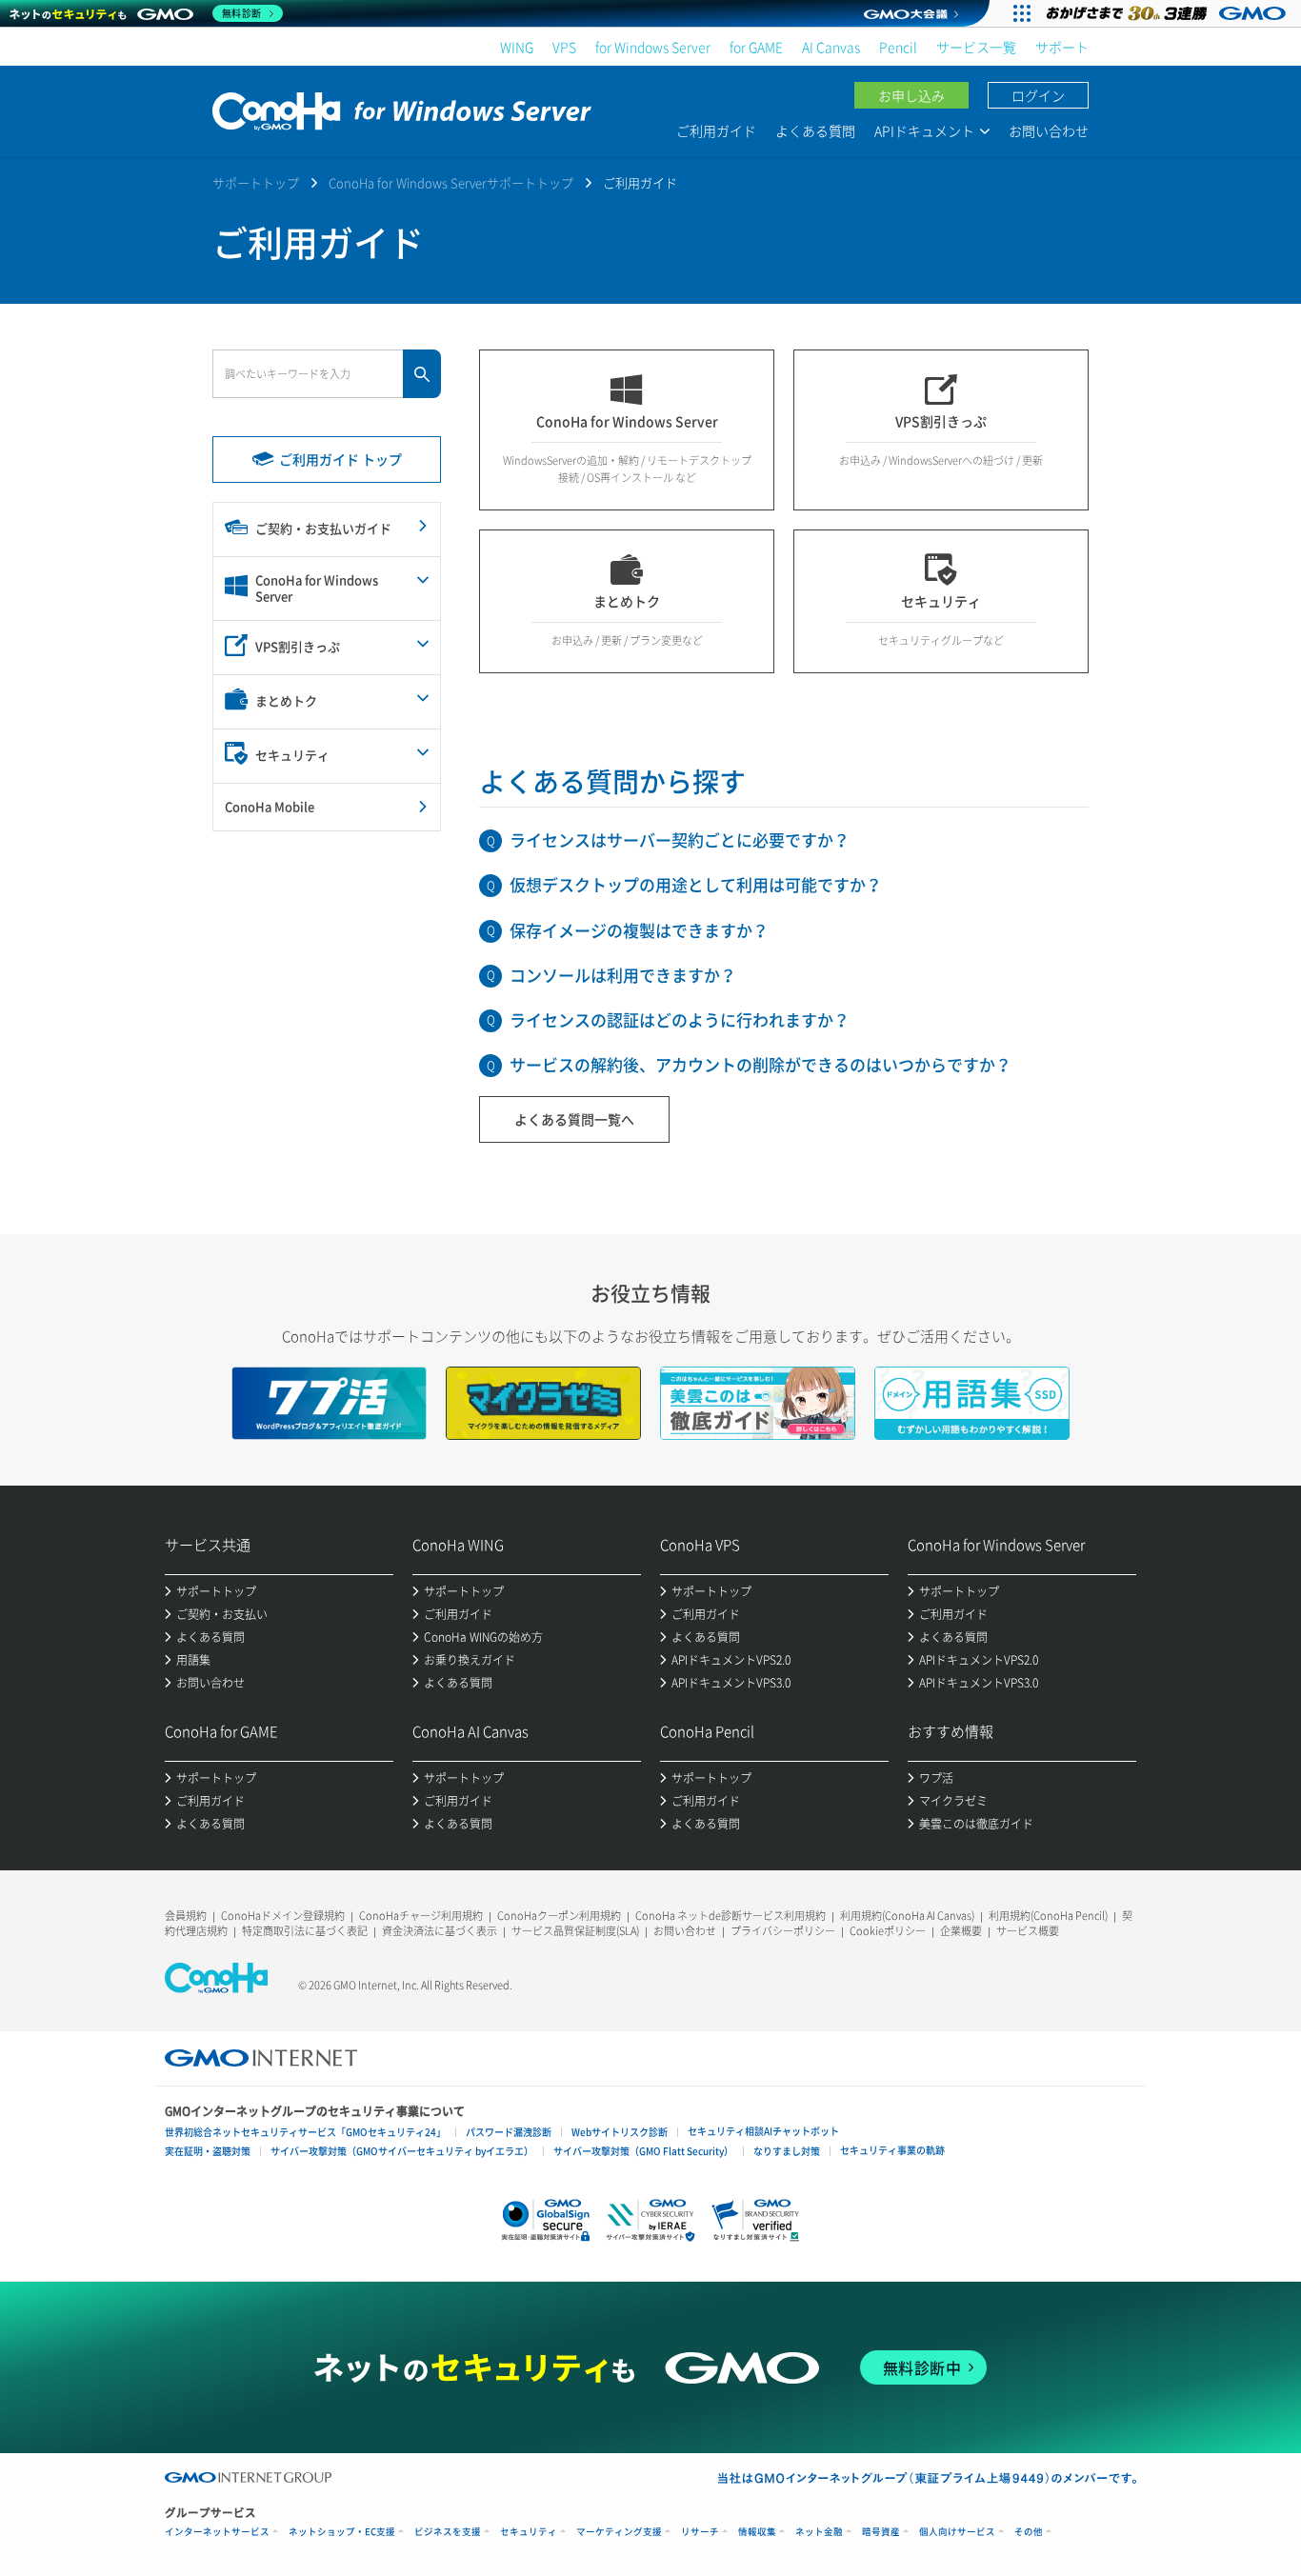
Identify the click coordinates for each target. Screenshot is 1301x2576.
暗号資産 (881, 2532)
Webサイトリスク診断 (620, 2132)
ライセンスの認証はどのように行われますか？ (680, 1019)
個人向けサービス (957, 2532)
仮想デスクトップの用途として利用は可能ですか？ (696, 884)
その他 (1029, 2532)
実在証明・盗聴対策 (208, 2151)
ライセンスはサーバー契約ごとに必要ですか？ (680, 839)
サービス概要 (1028, 1931)
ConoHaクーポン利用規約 (559, 1916)
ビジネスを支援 (448, 2532)
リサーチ (700, 2532)
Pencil (898, 47)
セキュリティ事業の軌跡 (892, 2150)
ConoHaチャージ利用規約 (421, 1916)
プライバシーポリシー (783, 1931)
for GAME (756, 47)
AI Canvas (831, 47)
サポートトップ (256, 182)
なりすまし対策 (787, 2151)
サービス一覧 (976, 47)
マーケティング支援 (619, 2532)
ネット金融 (819, 2532)
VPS (564, 47)
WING (517, 47)
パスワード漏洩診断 (509, 2132)
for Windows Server (653, 47)
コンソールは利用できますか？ (623, 975)
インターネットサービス (217, 2532)
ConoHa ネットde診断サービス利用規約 (731, 1916)
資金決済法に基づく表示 (440, 1931)
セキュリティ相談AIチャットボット (763, 2131)
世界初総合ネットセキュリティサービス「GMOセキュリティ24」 (305, 2132)
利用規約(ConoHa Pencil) (1048, 1916)
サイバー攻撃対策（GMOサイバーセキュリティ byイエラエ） (402, 2151)
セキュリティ (529, 2532)
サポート (1062, 47)
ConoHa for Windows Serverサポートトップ (451, 182)
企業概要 (961, 1931)
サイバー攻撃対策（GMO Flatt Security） (643, 2151)
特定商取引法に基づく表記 (305, 1931)
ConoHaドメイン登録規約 (283, 1916)
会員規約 (186, 1916)
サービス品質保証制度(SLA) (575, 1931)
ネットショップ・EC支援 (342, 2532)
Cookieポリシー (888, 1931)
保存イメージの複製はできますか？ (639, 930)
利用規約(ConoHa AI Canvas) (907, 1916)
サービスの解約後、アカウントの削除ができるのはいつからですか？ (761, 1064)
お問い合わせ (1049, 130)
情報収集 (757, 2532)
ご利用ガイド (716, 130)
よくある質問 (815, 130)
